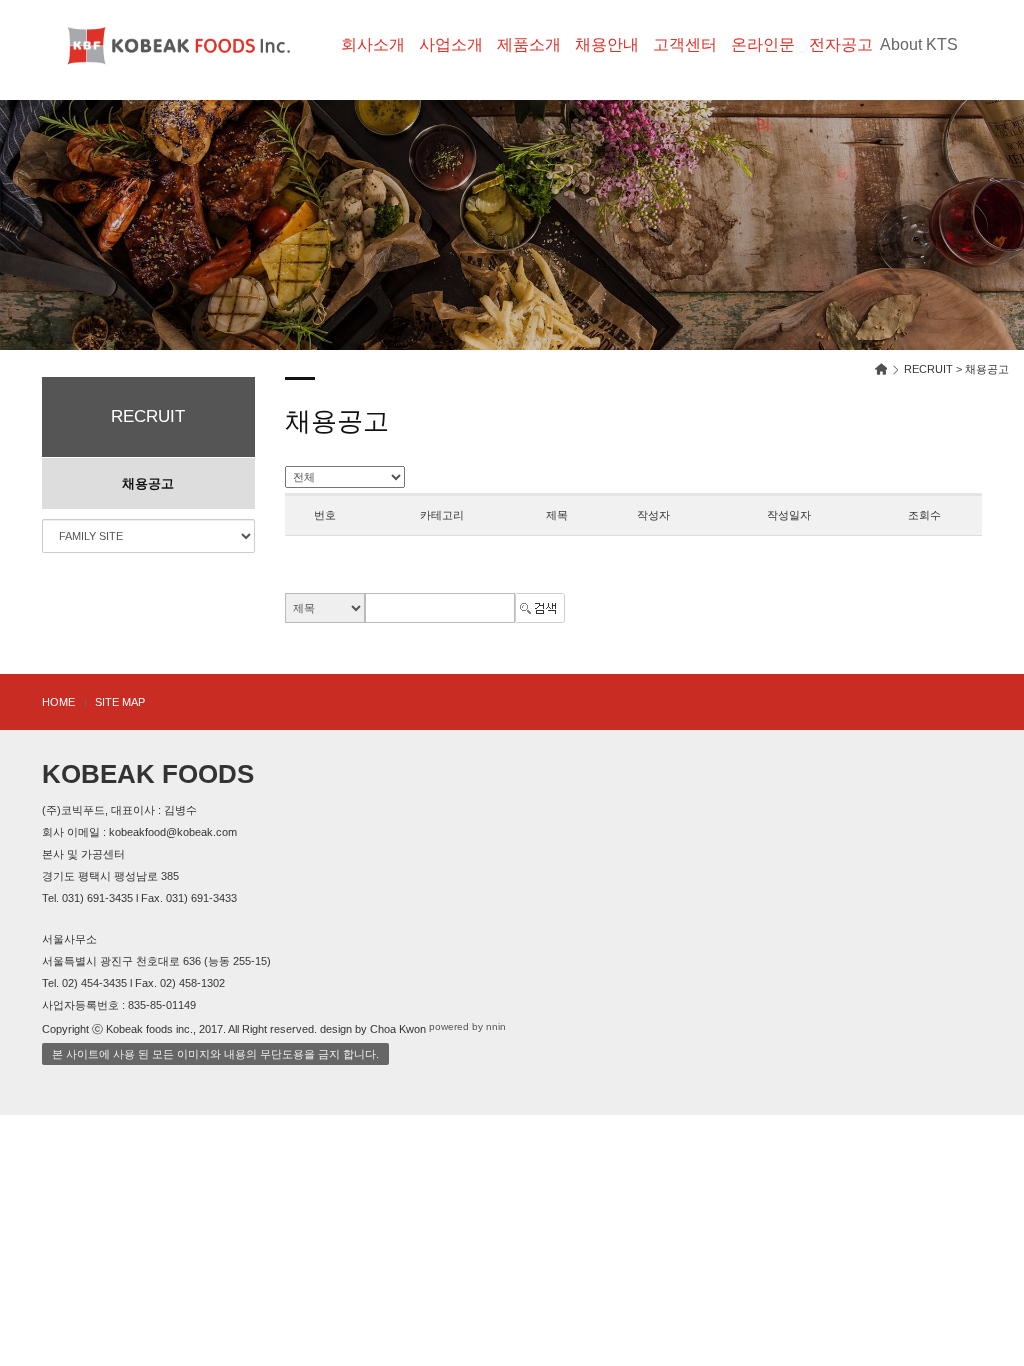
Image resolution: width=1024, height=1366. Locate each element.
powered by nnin (467, 1026)
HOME (58, 702)
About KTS (919, 44)
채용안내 (607, 44)
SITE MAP (120, 702)
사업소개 (451, 44)
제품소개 (529, 44)
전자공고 (841, 44)
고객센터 (685, 44)
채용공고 (148, 483)
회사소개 (373, 44)
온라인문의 (763, 60)
